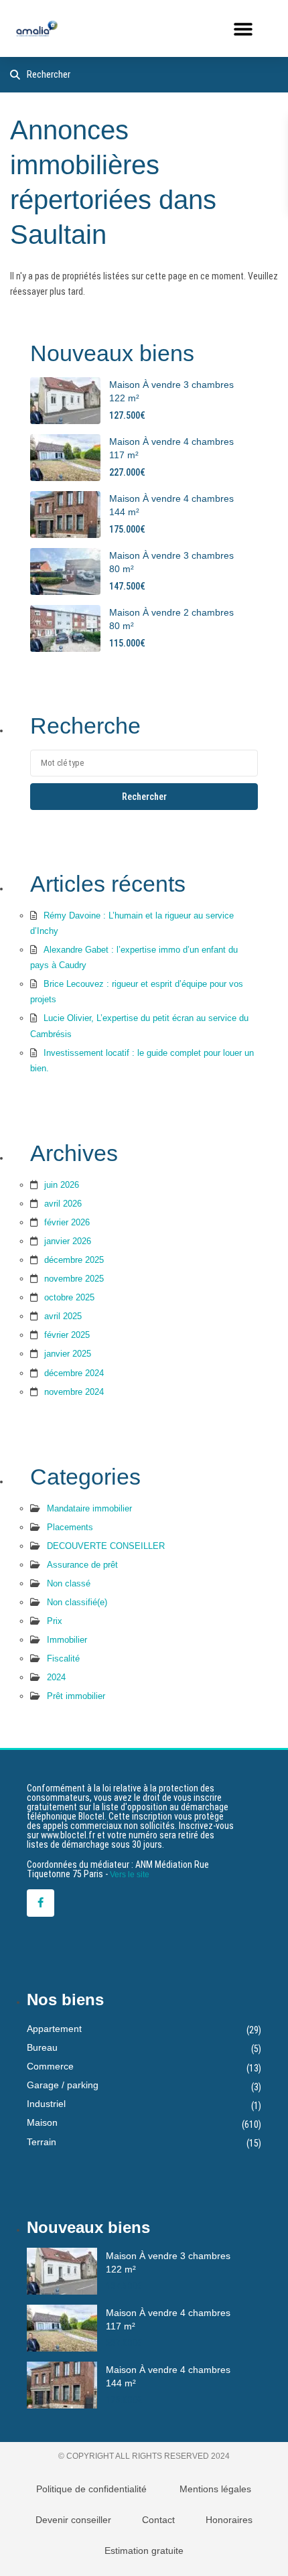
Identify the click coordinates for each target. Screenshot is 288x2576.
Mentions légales (215, 2489)
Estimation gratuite (144, 2551)
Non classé (69, 1583)
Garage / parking (63, 2085)
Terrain (42, 2142)
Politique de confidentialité (91, 2489)
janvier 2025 (68, 1354)
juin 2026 (62, 1185)
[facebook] (41, 1903)
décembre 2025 (74, 1260)
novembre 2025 (74, 1279)
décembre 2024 (74, 1373)
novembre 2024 (74, 1392)
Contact (158, 2520)
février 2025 (67, 1335)
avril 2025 (63, 1316)
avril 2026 (63, 1204)
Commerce (50, 2066)
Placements (70, 1527)
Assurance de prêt (82, 1565)
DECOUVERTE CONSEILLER (106, 1546)
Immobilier (67, 1640)
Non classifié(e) (77, 1602)
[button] (243, 28)
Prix (55, 1621)
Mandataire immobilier (89, 1508)
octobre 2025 (69, 1297)
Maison (42, 2122)
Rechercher (144, 797)
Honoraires (229, 2520)
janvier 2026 (68, 1241)
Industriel (46, 2104)
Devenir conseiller (73, 2520)
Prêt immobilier (76, 1696)
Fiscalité (63, 1658)
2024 (56, 1677)
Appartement (54, 2029)
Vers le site (130, 1875)
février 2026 (67, 1222)
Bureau (42, 2047)
